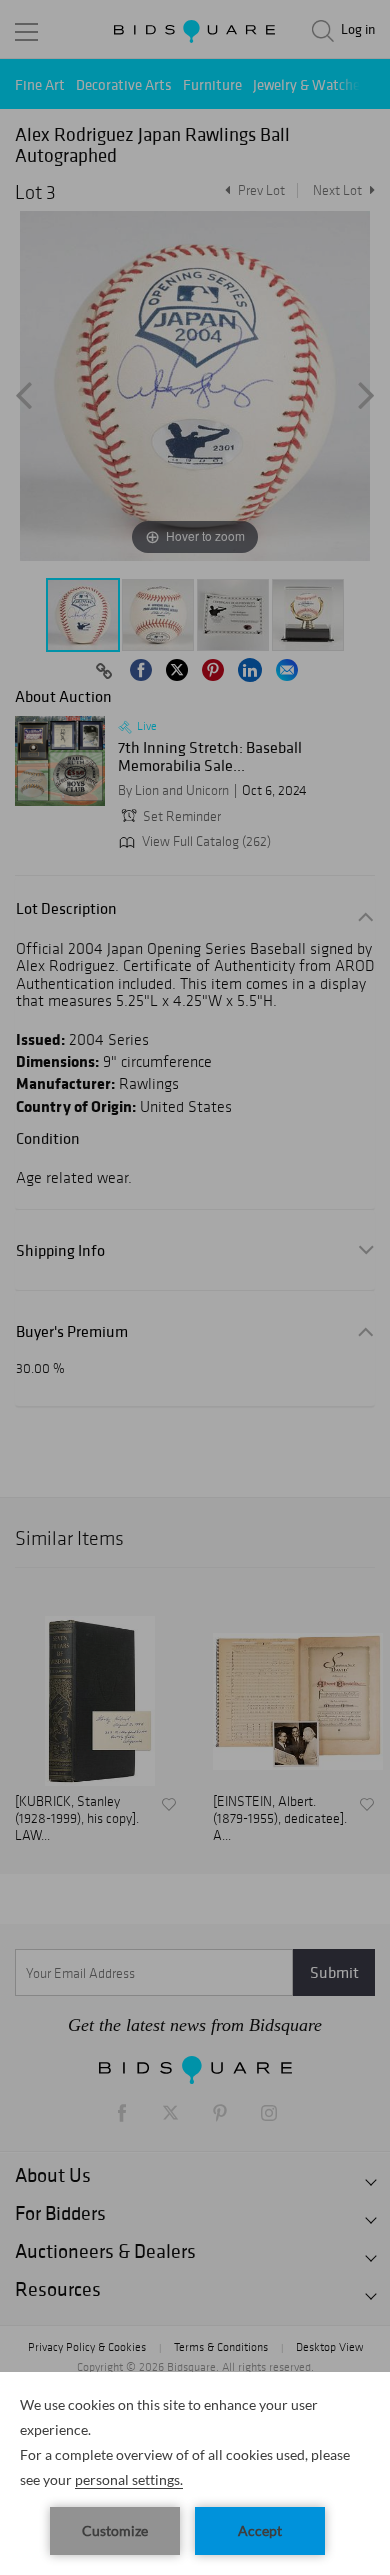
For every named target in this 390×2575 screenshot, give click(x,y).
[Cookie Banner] (195, 2473)
